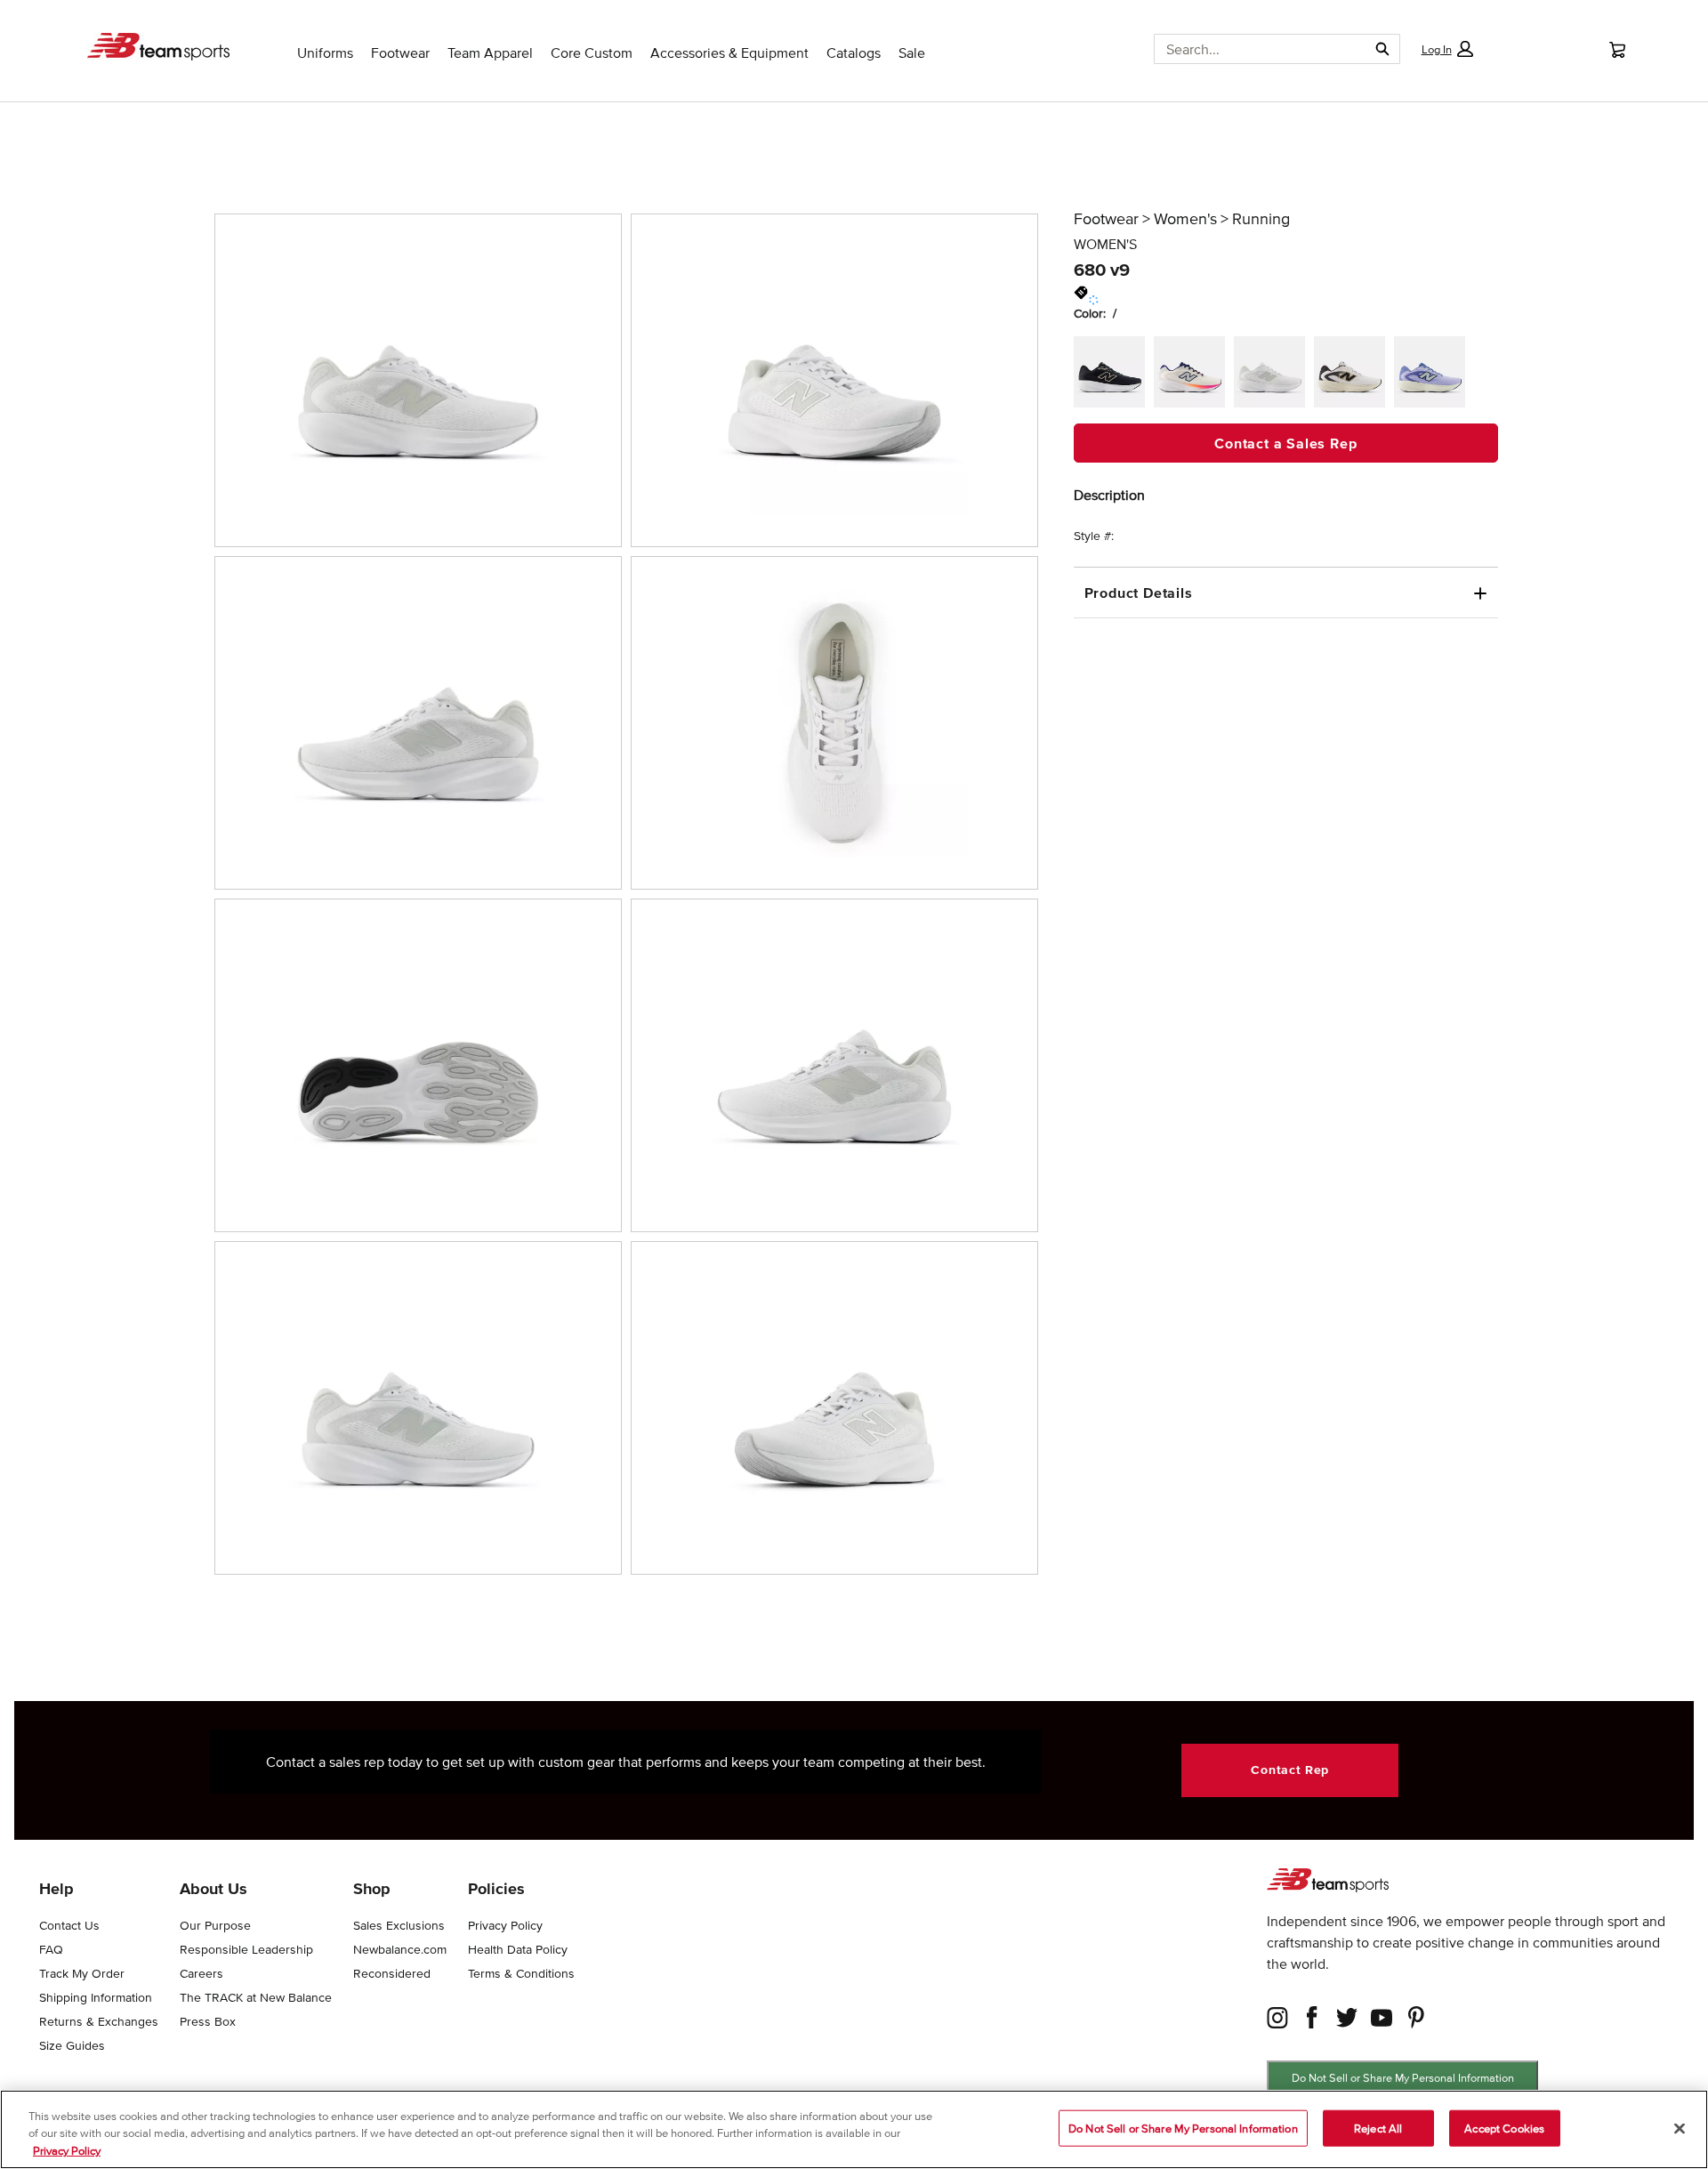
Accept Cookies (1504, 2128)
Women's (1185, 219)
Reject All (1378, 2128)
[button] (1446, 49)
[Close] (1680, 2128)
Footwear (1106, 219)
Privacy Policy (67, 2151)
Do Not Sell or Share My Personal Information (1403, 2078)
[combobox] (1254, 49)
